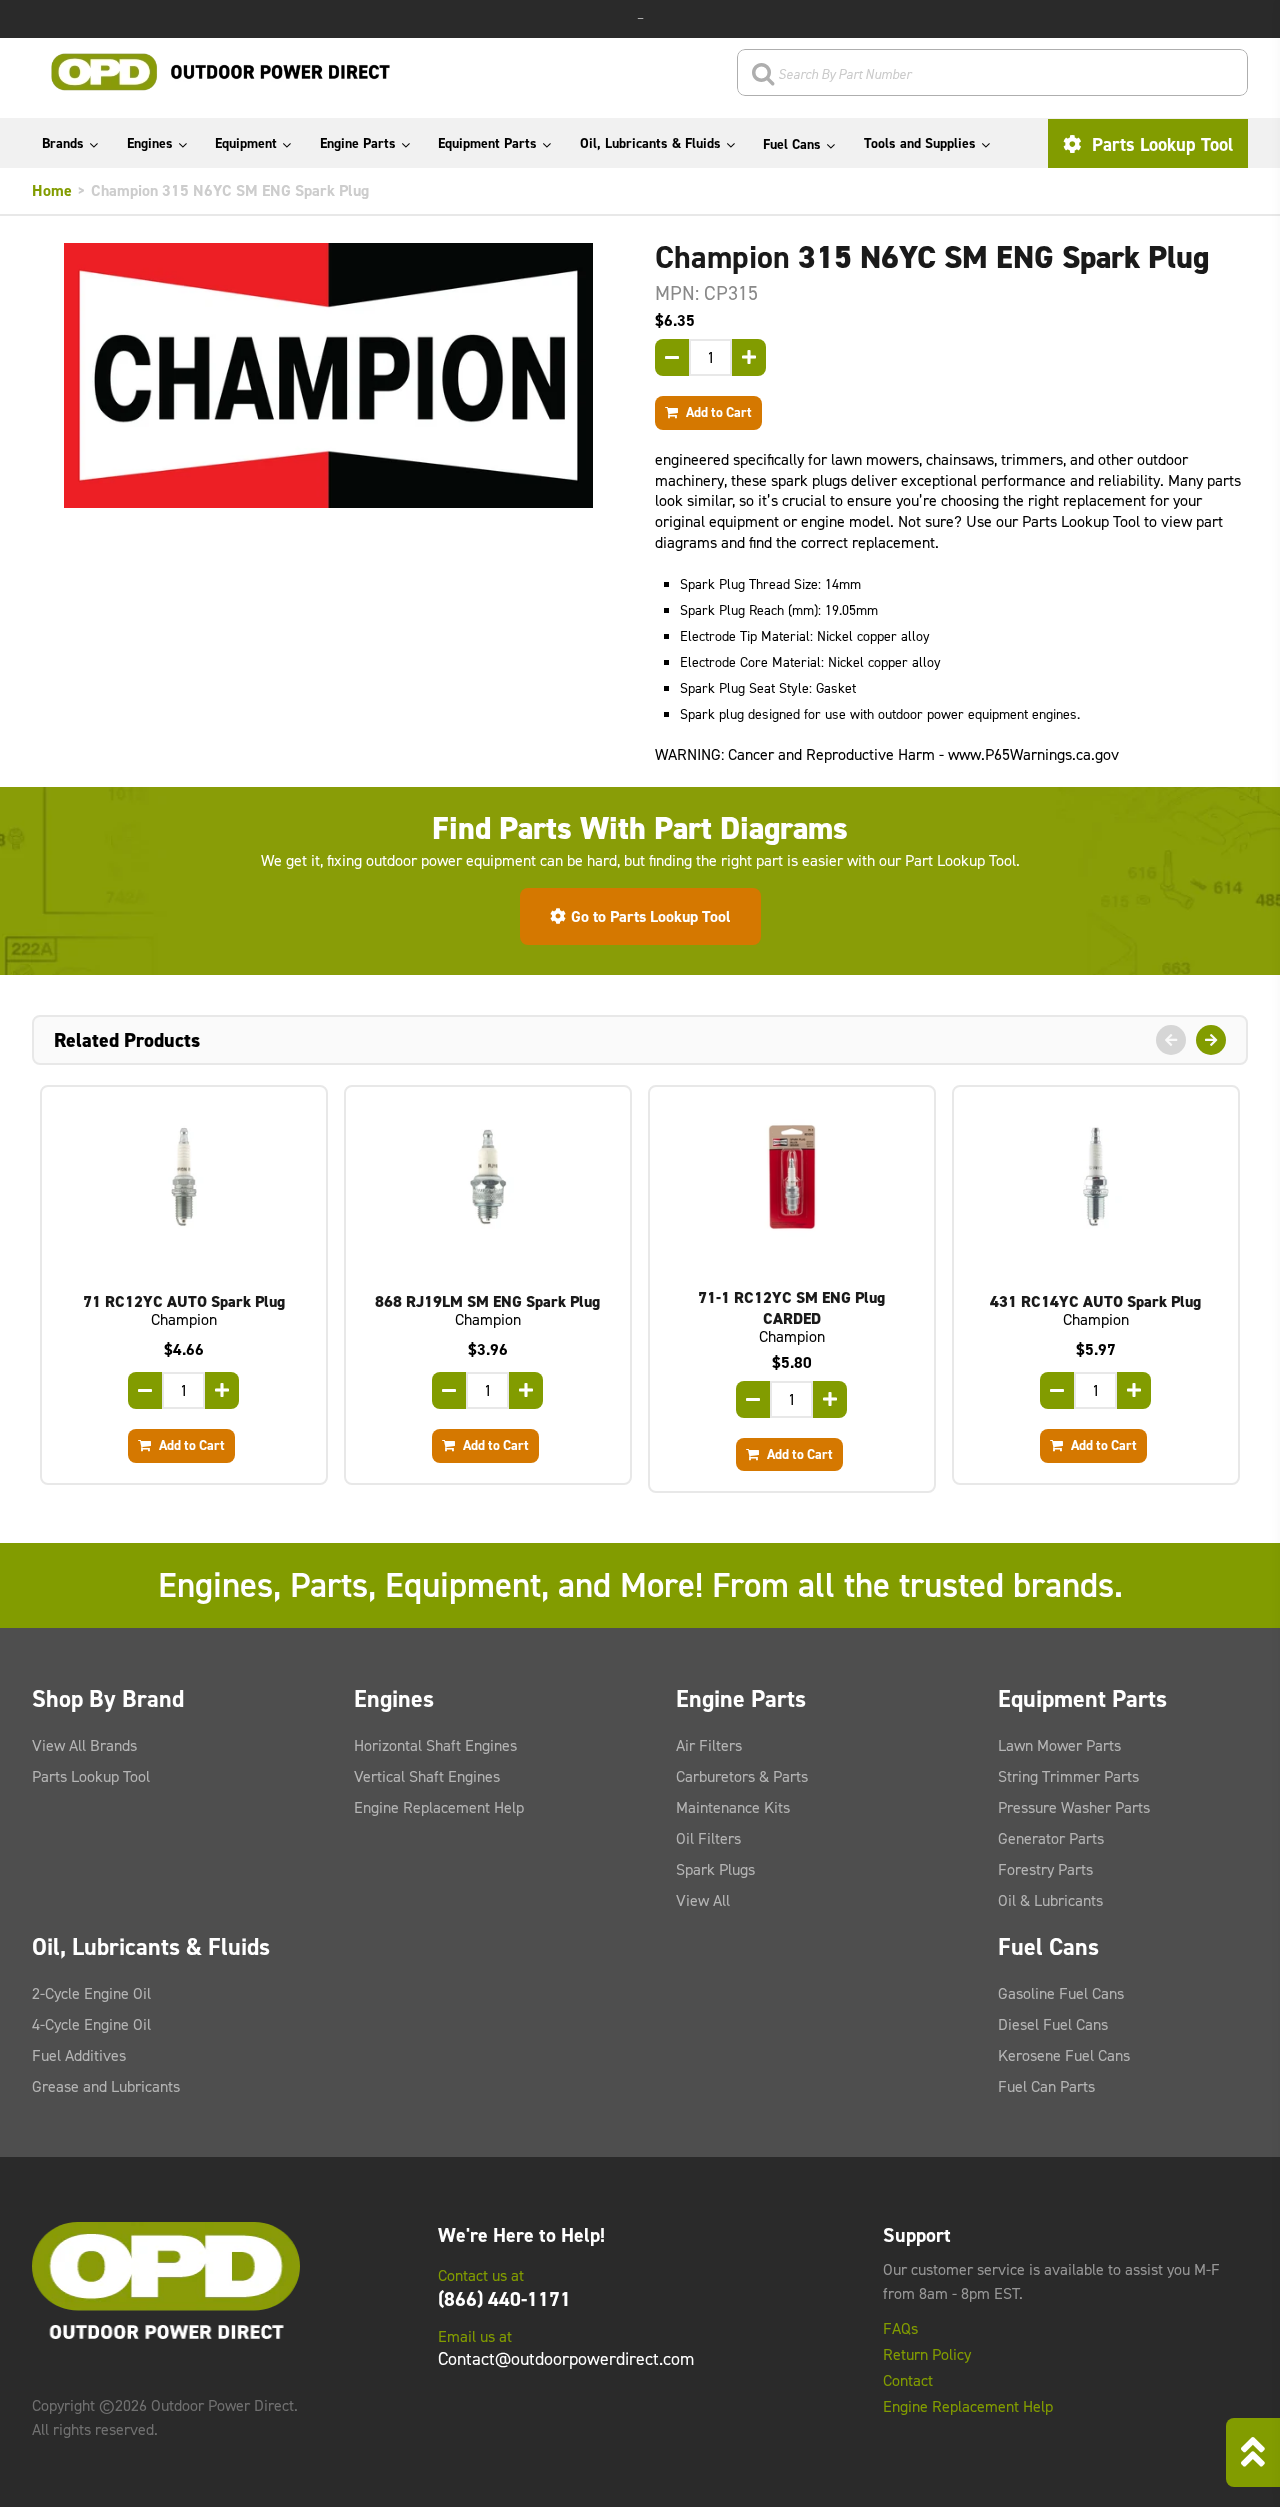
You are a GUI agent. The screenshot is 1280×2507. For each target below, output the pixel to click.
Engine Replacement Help (439, 1807)
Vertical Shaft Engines (427, 1776)
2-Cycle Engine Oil (91, 1993)
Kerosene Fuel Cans (1064, 2055)
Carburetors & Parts (742, 1776)
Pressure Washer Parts (1074, 1807)
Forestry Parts (1045, 1869)
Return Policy (927, 2355)
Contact (908, 2381)
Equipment (246, 143)
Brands (63, 143)
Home (52, 190)
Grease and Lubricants (106, 2086)
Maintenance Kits (733, 1807)
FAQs (900, 2329)
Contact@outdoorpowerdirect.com (566, 2359)
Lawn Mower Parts (1059, 1745)
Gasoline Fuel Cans (1061, 1993)
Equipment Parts (487, 143)
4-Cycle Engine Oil (91, 2024)
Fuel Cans (792, 144)
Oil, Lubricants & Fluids (650, 143)
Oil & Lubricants (1050, 1900)
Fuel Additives (79, 2055)
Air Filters (709, 1745)
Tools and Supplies (920, 143)
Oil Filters (708, 1838)
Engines (150, 143)
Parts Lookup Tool (1160, 144)
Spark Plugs (715, 1869)
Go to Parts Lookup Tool (651, 916)
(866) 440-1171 (504, 2299)
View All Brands (84, 1745)
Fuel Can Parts (1046, 2086)
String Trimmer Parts (1068, 1776)
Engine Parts (358, 143)
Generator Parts (1051, 1838)
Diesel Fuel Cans (1053, 2024)
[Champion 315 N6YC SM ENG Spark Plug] (328, 375)
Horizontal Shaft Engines (435, 1745)
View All (703, 1900)
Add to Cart (717, 412)
